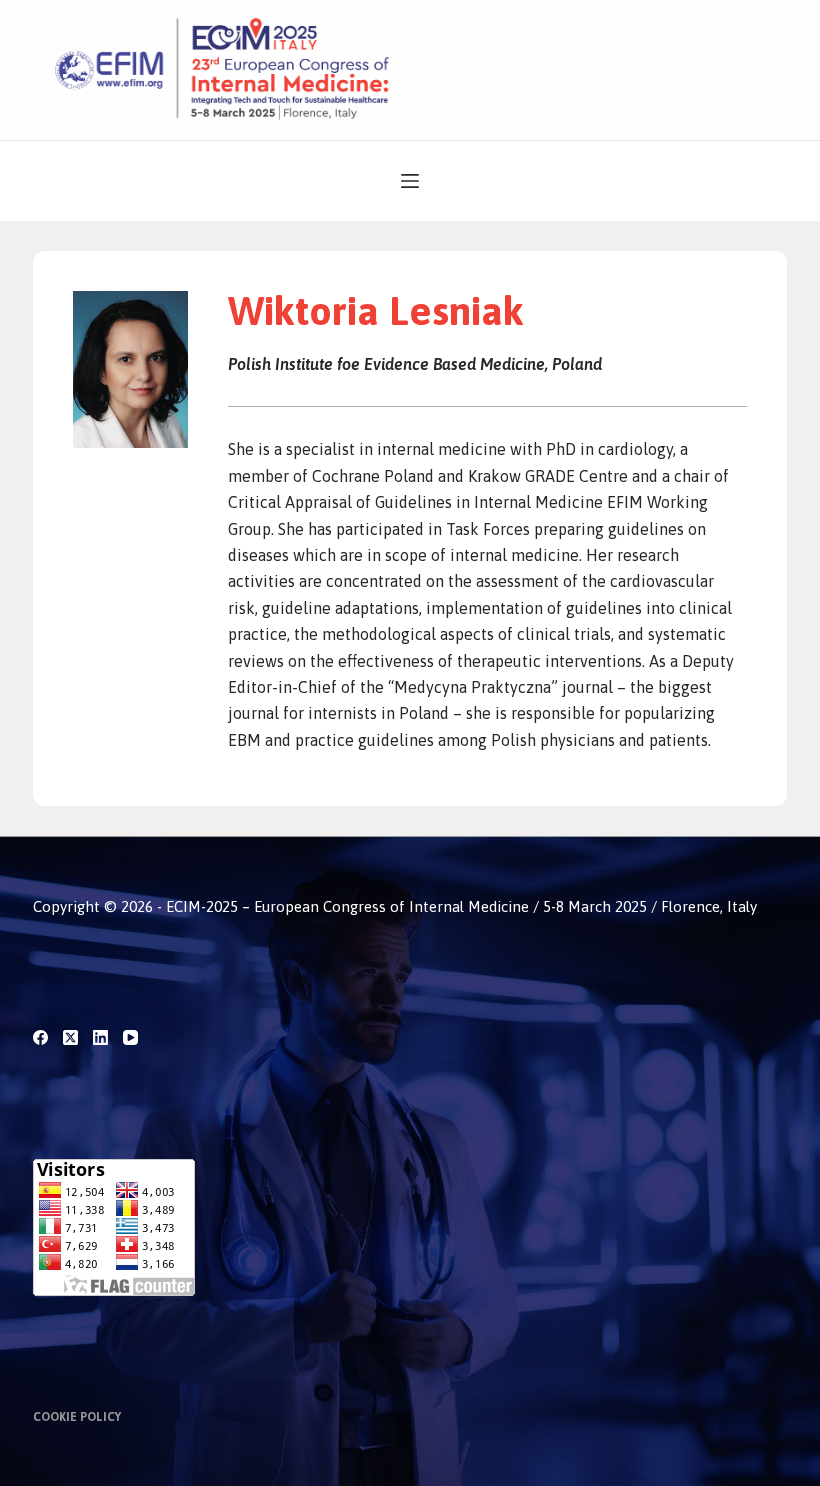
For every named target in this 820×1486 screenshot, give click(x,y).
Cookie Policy (77, 1417)
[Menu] (410, 181)
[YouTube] (130, 1037)
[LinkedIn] (100, 1037)
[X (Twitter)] (70, 1037)
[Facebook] (40, 1037)
